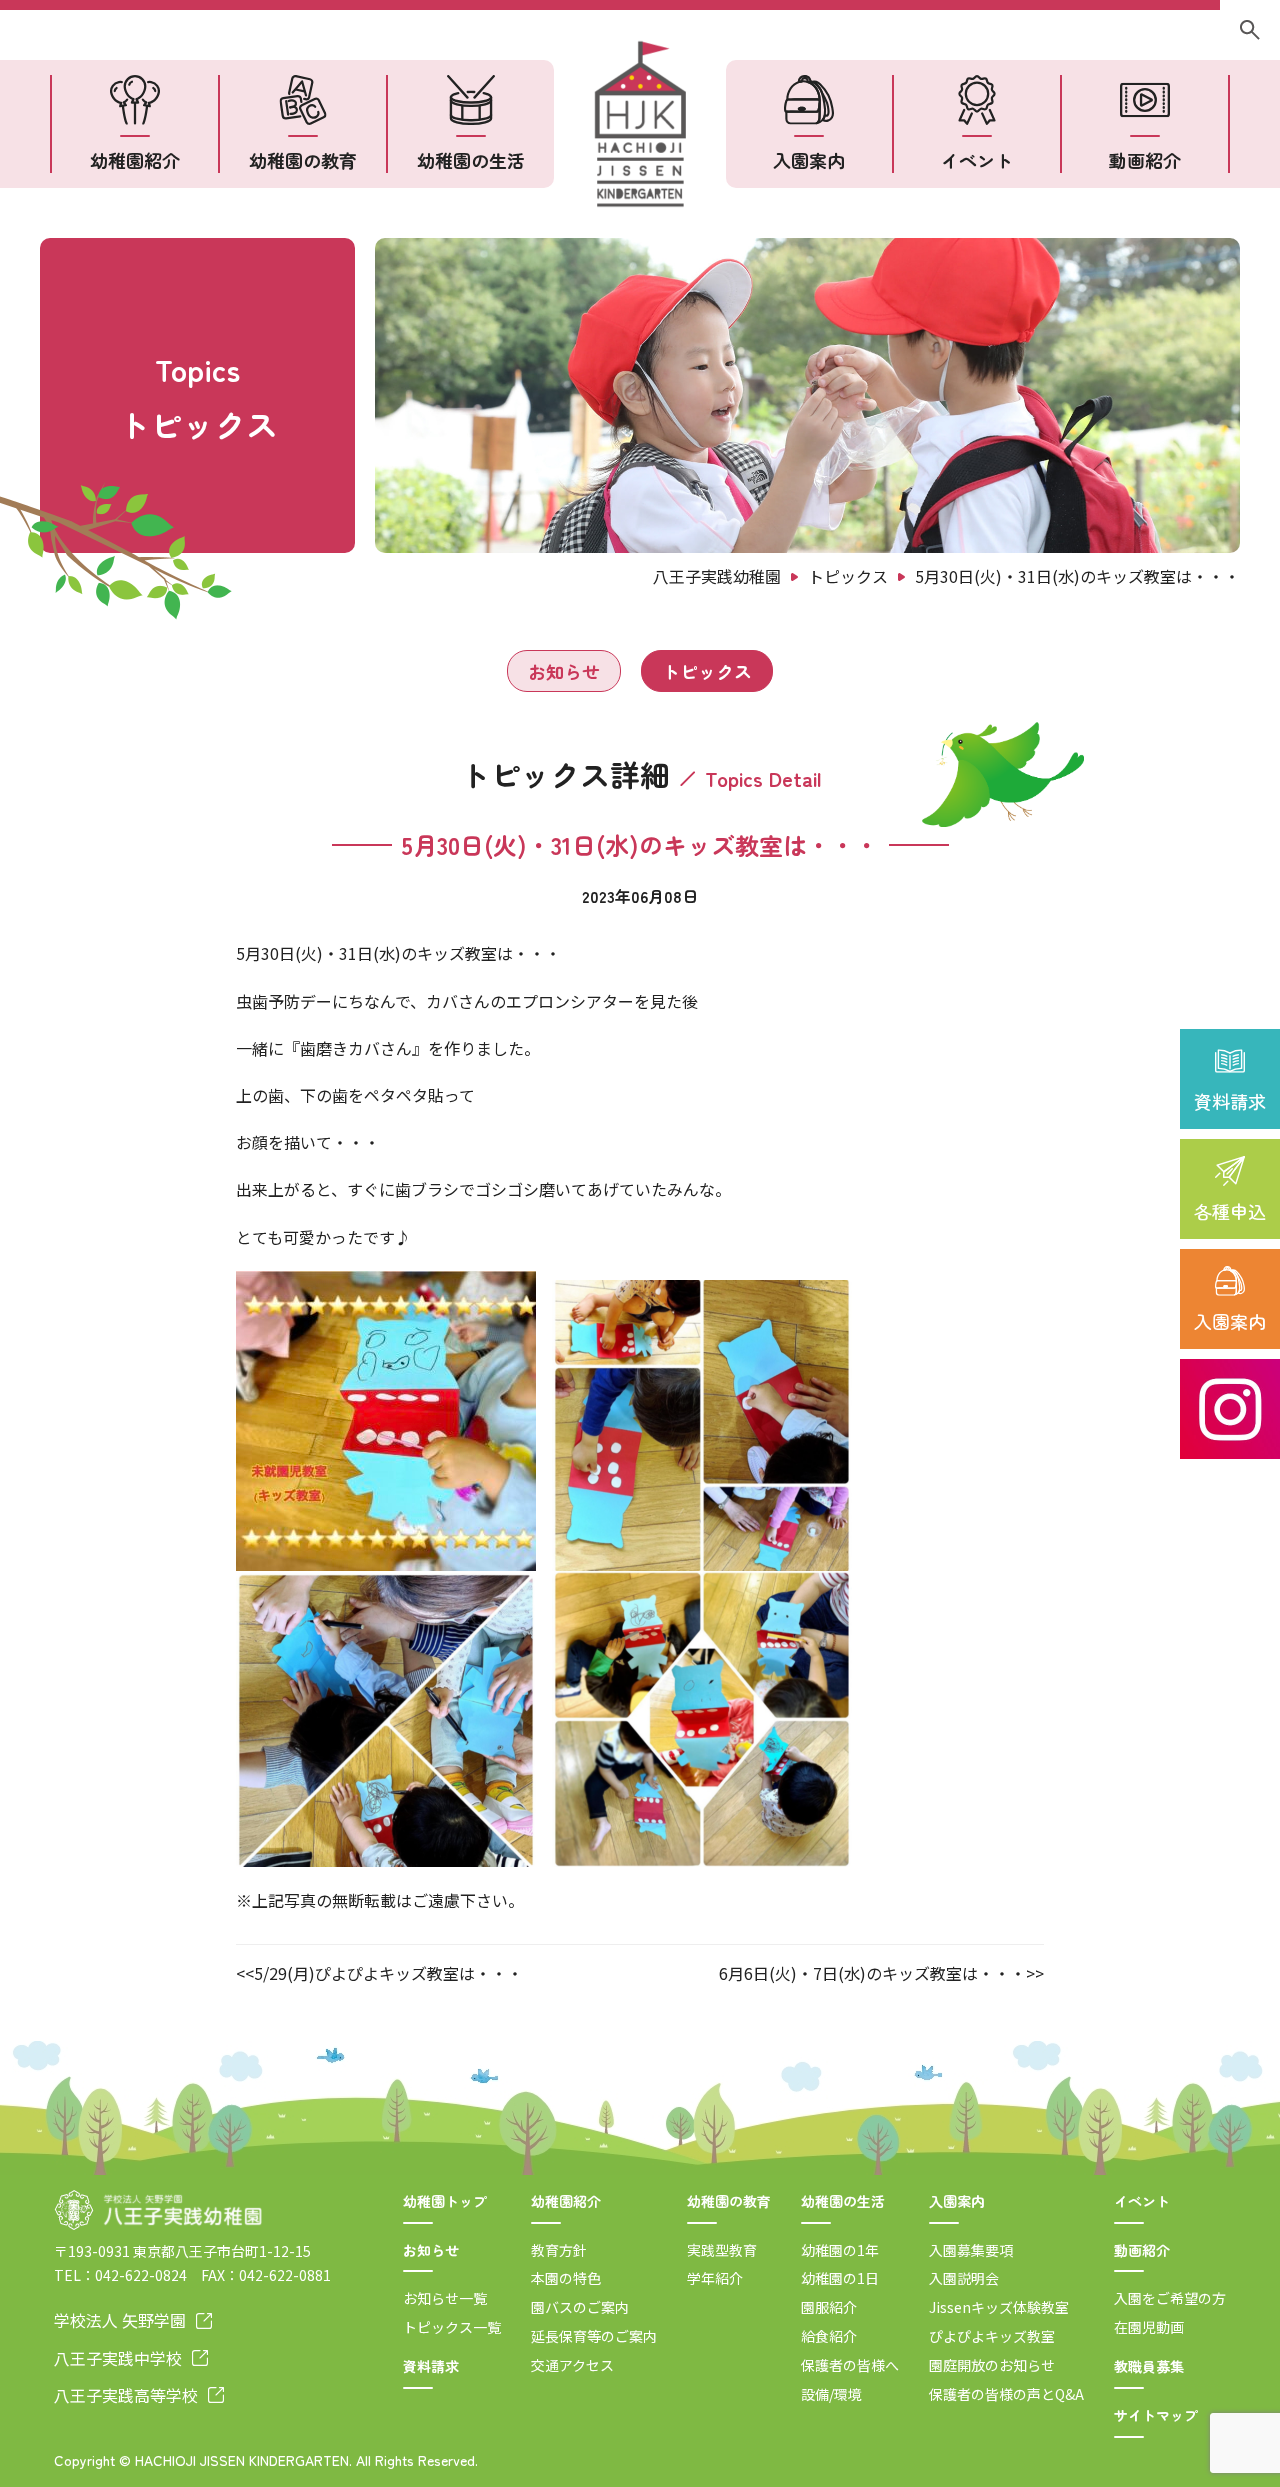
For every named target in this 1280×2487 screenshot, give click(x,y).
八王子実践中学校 (118, 2358)
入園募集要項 (971, 2250)
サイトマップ (1156, 2415)
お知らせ (564, 671)
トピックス (707, 671)
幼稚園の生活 (471, 160)
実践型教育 (722, 2250)
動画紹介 (1145, 160)
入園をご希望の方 (1170, 2298)
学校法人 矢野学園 (120, 2320)
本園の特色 (566, 2278)
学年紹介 (715, 2278)
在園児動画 (1149, 2327)
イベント (977, 160)
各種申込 (1230, 1211)
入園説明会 (964, 2278)
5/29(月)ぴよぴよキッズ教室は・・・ (388, 1973)
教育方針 (559, 2250)
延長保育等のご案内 (594, 2336)
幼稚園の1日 (840, 2278)
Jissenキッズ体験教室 (999, 2307)
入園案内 (1230, 1321)
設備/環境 (831, 2394)
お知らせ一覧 (445, 2298)
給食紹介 (829, 2336)
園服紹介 (829, 2307)
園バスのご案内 (580, 2307)
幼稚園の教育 (303, 160)
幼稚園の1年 (840, 2250)
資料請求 (1230, 1101)
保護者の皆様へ (850, 2365)
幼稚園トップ (445, 2201)
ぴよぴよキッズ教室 (992, 2336)
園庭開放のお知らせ (992, 2365)
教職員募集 (1149, 2366)
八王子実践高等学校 (126, 2395)
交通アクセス (572, 2365)
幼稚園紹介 (135, 160)
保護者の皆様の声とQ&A (1006, 2394)
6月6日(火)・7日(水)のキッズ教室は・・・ (872, 1973)
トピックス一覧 (452, 2327)
